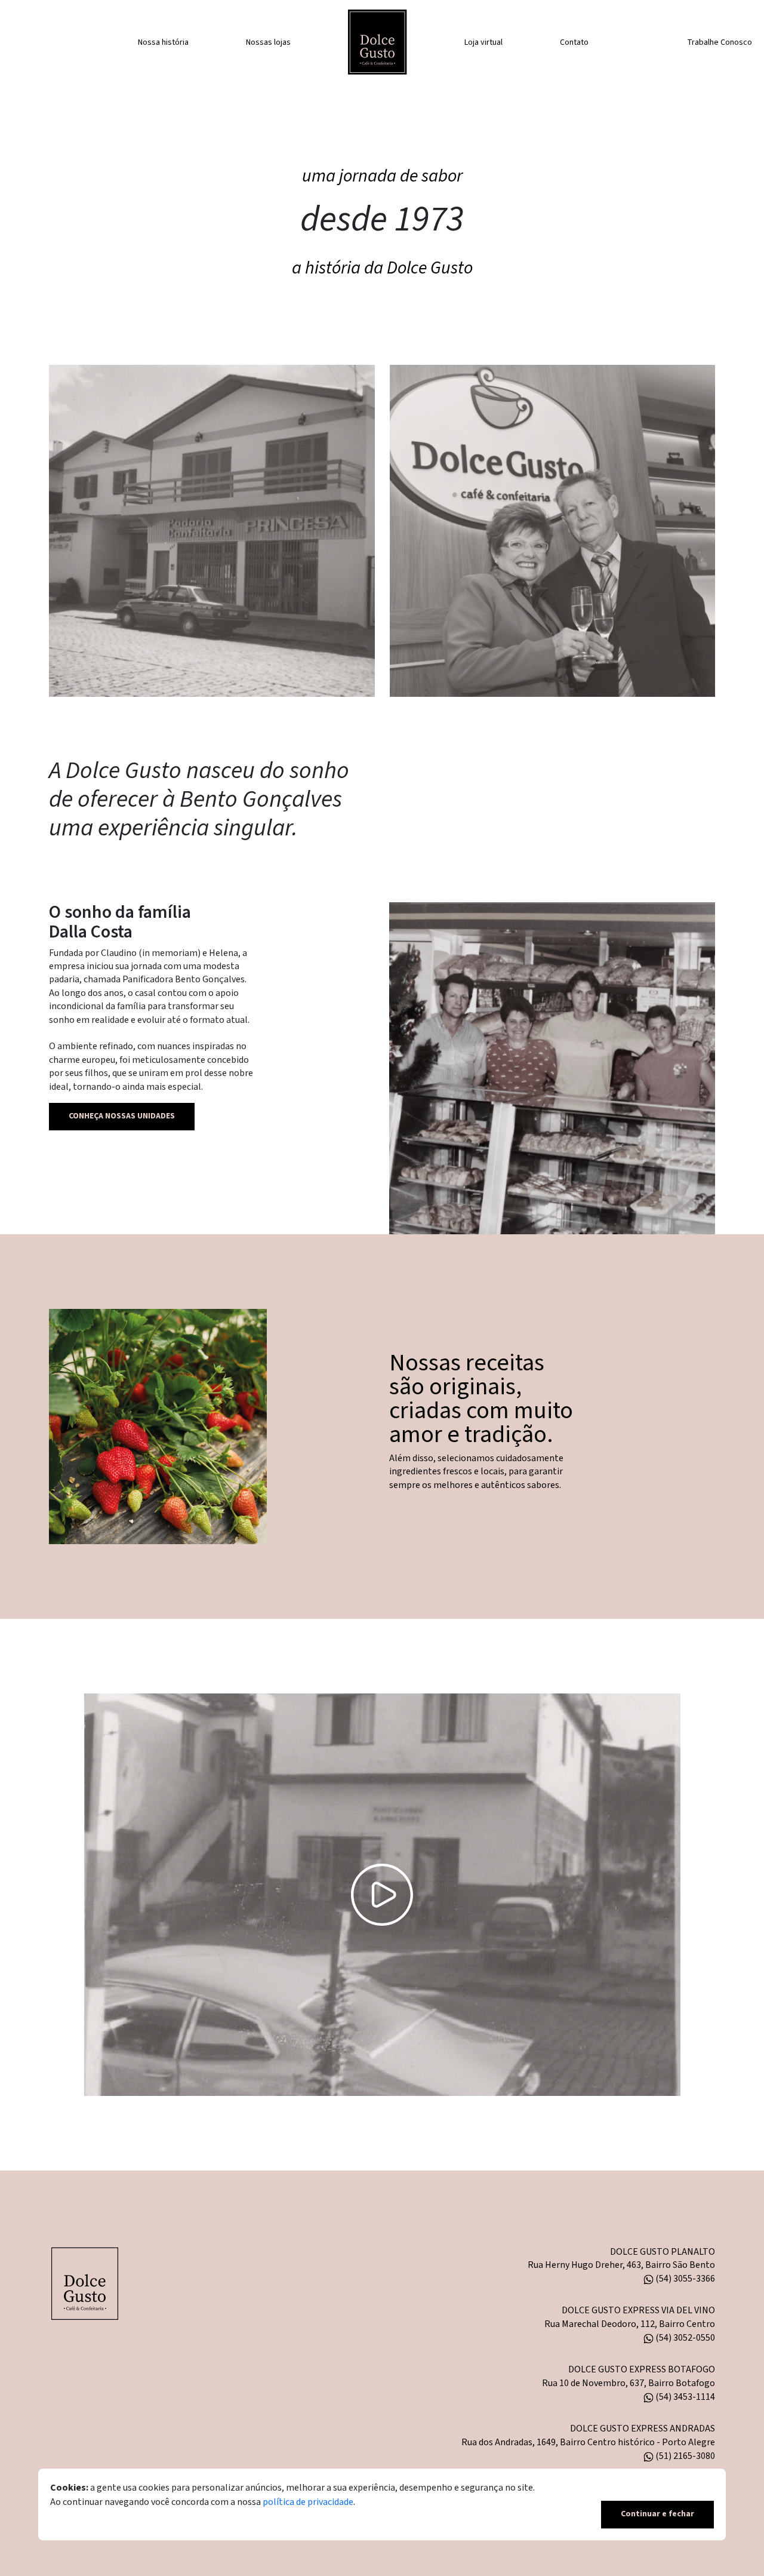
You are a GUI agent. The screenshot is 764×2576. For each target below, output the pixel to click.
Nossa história (163, 42)
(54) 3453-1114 (684, 2397)
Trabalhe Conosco (720, 42)
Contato (574, 42)
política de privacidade (308, 2503)
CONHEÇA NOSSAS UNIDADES (122, 1116)
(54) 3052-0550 (684, 2338)
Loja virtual (483, 42)
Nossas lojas (268, 42)
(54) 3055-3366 (684, 2279)
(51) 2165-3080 (684, 2456)
